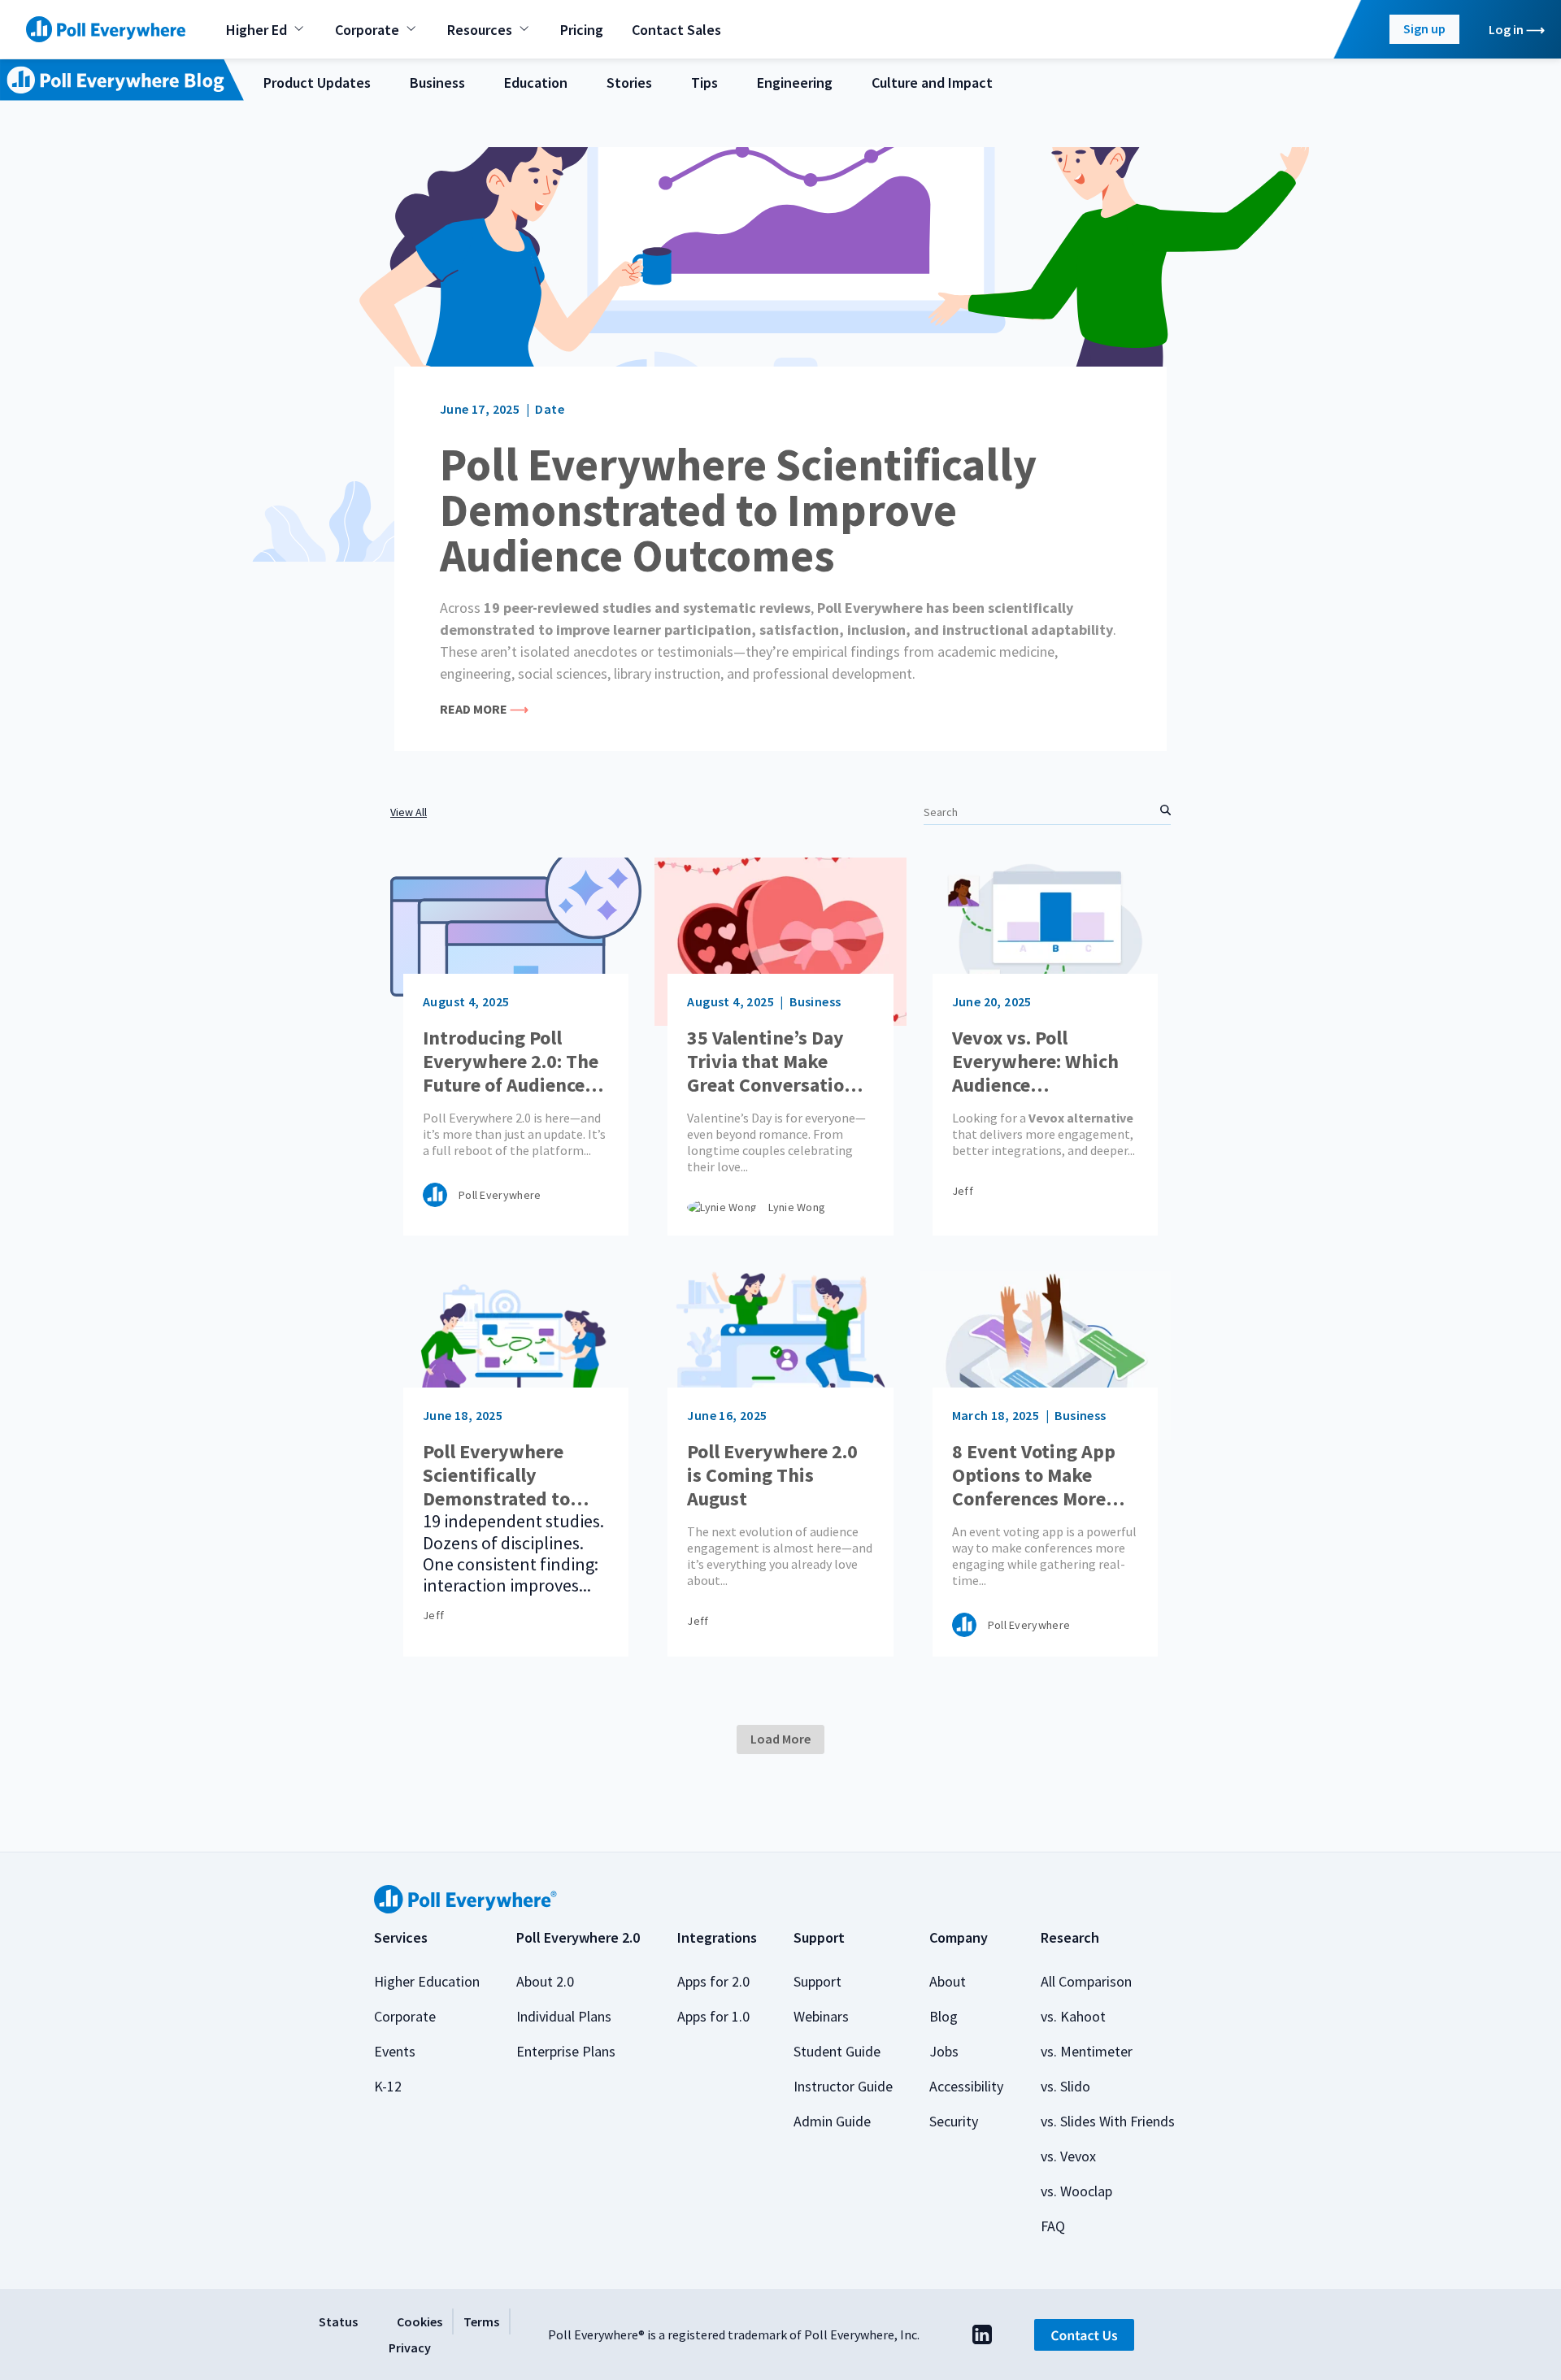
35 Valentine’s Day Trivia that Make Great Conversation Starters (771, 1062)
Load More (780, 1739)
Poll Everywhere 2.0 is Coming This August (772, 1475)
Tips (704, 83)
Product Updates (317, 83)
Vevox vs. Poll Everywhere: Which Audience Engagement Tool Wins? (1035, 1062)
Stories (629, 83)
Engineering (795, 83)
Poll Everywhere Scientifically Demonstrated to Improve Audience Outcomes (738, 510)
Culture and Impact (932, 83)
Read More (474, 709)
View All (409, 812)
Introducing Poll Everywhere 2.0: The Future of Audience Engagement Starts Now (511, 1062)
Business (437, 83)
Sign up (1424, 28)
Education (536, 83)
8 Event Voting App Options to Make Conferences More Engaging (1034, 1475)
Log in (1506, 29)
